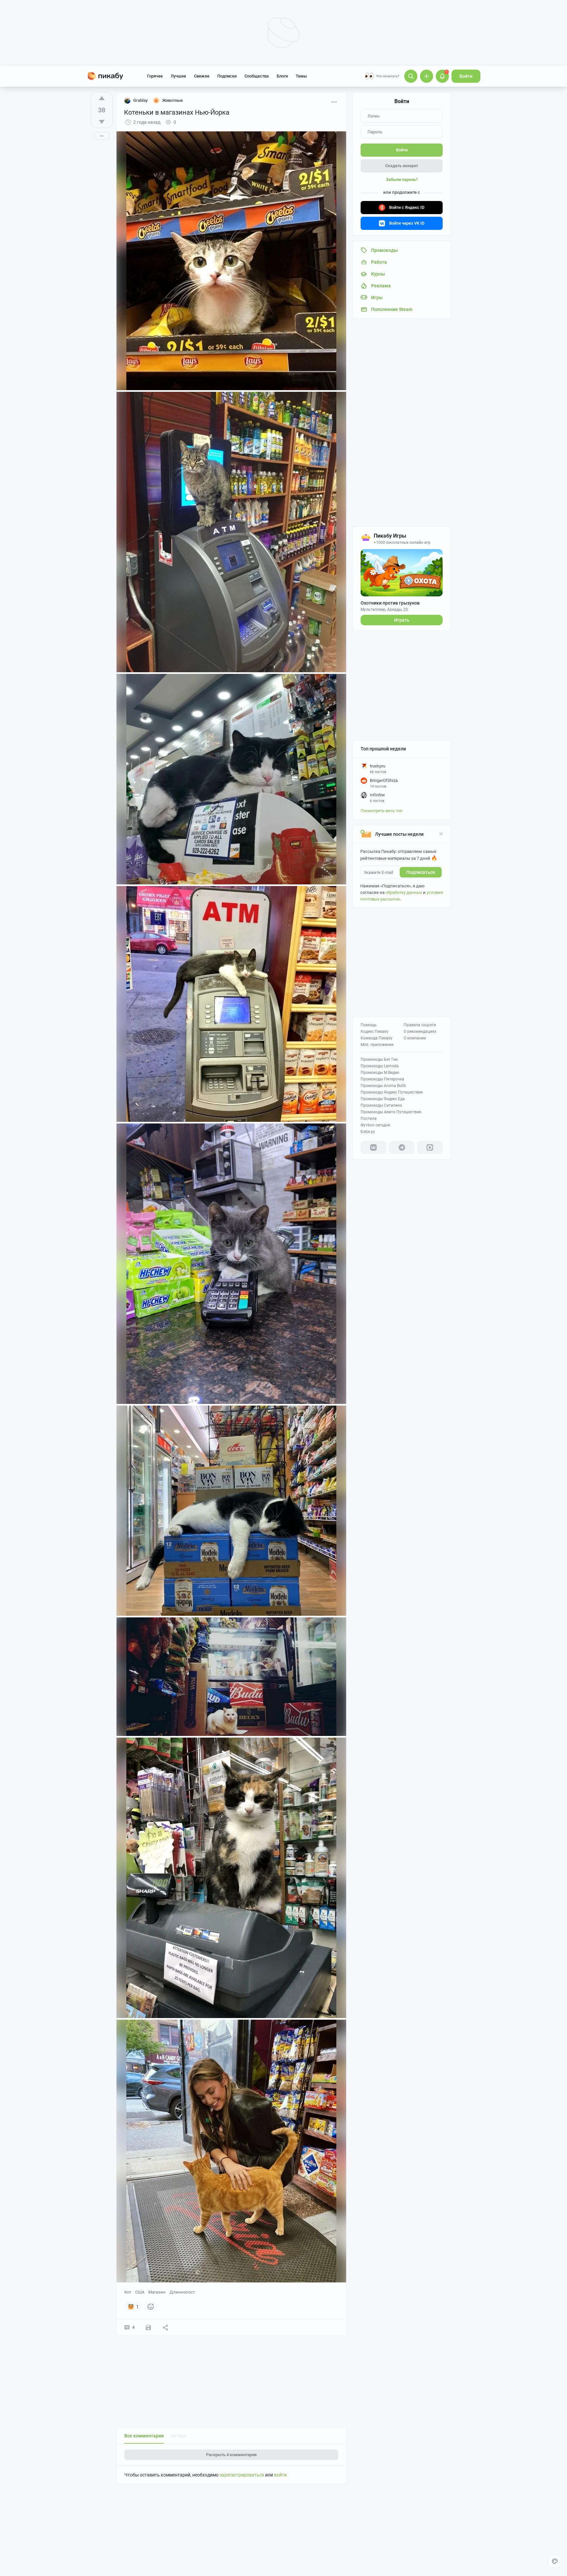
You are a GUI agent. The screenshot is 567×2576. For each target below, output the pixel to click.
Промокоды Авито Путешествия (391, 1112)
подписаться (421, 872)
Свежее (202, 76)
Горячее (155, 76)
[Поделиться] (165, 2327)
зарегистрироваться (242, 2475)
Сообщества (257, 76)
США (140, 2292)
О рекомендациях (420, 1032)
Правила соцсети (420, 1025)
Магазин (157, 2292)
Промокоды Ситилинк (381, 1105)
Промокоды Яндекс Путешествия (392, 1092)
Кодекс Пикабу (375, 1032)
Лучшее (178, 76)
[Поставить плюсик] (102, 98)
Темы (301, 76)
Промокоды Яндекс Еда (383, 1099)
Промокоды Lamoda (380, 1066)
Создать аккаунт (402, 166)
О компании (415, 1038)
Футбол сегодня (375, 1125)
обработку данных (404, 892)
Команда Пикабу (377, 1038)
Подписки (227, 76)
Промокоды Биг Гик (379, 1059)
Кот (128, 2292)
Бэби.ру (368, 1132)
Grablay (140, 100)
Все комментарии (144, 2436)
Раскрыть (231, 2455)
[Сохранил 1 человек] (148, 2327)
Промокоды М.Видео (380, 1073)
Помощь (369, 1025)
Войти (466, 76)
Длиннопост (182, 2292)
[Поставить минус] (102, 122)
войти (280, 2475)
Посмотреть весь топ (382, 811)
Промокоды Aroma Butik (383, 1086)
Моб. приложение (377, 1045)
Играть (402, 620)
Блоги (282, 76)
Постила (369, 1119)
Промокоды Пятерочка (382, 1079)
